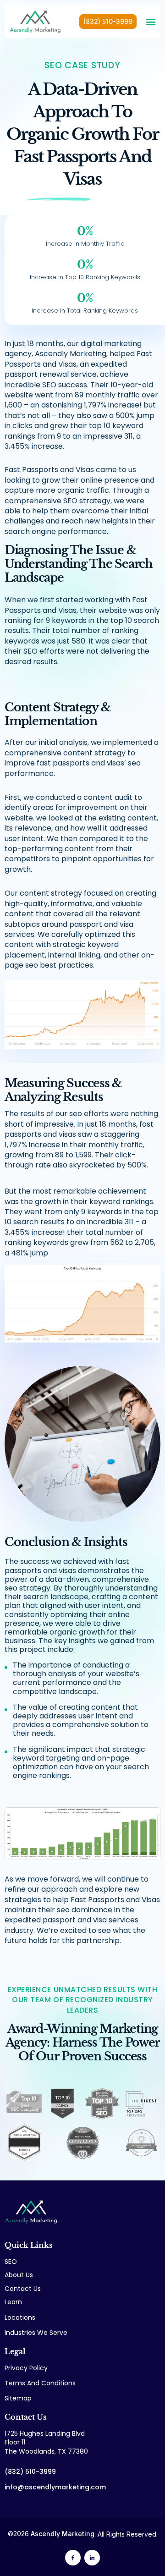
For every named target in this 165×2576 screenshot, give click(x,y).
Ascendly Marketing (63, 2534)
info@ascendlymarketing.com (55, 2487)
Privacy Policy (26, 2368)
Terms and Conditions (40, 2383)
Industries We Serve (36, 2333)
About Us (19, 2275)
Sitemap (18, 2398)
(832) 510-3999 (30, 2471)
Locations (20, 2318)
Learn (13, 2302)
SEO (11, 2262)
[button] (151, 22)
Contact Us (23, 2289)
